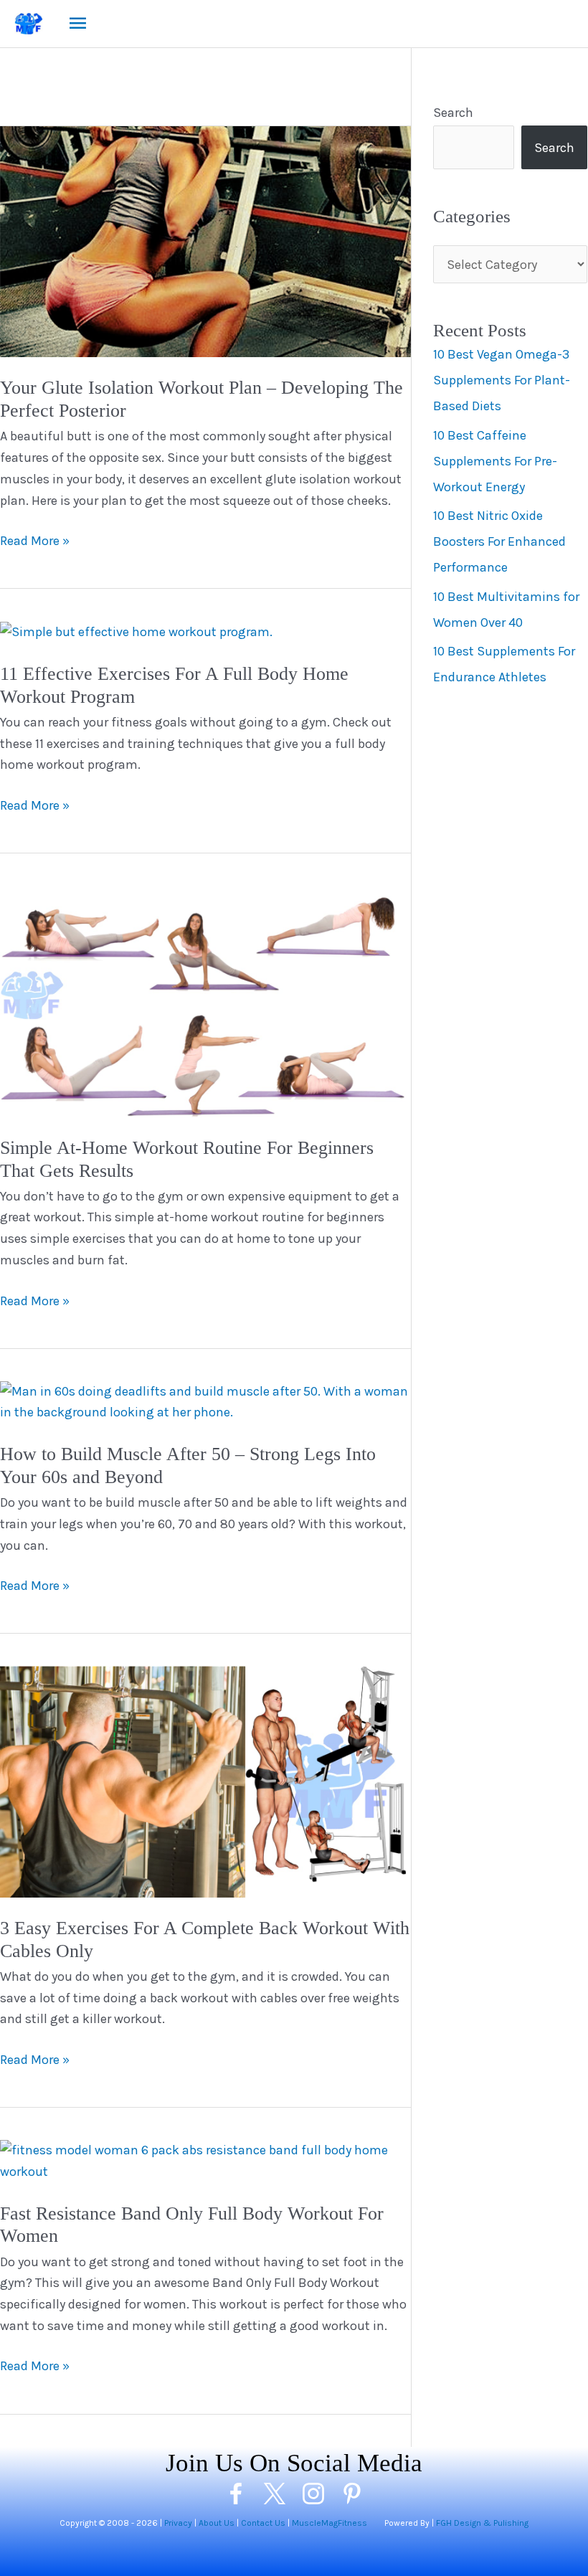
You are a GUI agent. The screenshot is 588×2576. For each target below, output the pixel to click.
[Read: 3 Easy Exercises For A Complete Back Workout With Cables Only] (205, 1781)
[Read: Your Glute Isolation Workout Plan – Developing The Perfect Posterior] (205, 240)
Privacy (178, 2523)
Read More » (35, 542)
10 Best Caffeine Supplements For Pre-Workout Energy (495, 461)
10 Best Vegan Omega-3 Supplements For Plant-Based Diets (502, 380)
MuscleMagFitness (329, 2523)
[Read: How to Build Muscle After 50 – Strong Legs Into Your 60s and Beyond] (205, 1401)
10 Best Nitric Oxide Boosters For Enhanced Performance (499, 541)
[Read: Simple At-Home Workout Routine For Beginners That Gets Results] (205, 1000)
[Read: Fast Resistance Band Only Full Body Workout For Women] (205, 2160)
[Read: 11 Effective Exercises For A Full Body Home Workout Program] (136, 631)
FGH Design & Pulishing (482, 2523)
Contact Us (263, 2523)
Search (453, 113)
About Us (217, 2523)
